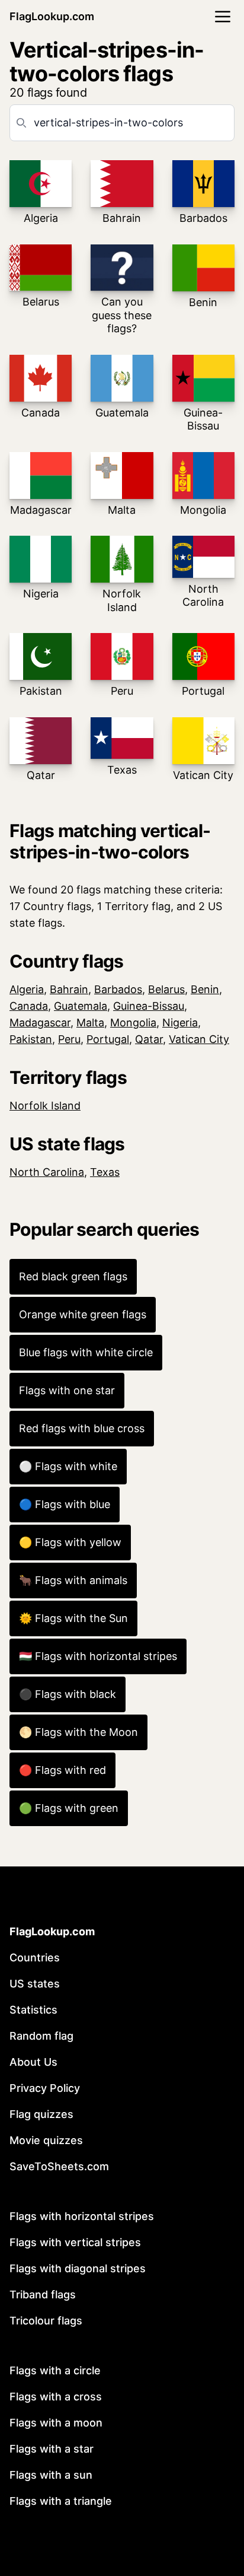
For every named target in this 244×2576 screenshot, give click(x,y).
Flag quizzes (41, 2114)
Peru (69, 1039)
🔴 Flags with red (62, 1770)
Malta (90, 1023)
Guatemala (81, 1006)
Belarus (166, 989)
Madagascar (40, 1023)
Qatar (149, 1039)
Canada (29, 1006)
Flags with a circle (55, 2370)
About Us (33, 2062)
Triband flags (43, 2294)
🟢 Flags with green (69, 1808)
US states (35, 1984)
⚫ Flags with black (68, 1694)
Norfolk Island (45, 1106)
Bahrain (69, 989)
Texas (105, 1172)
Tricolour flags (46, 2321)
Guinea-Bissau (149, 1006)
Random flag (41, 2036)
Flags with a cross (56, 2397)
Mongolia (133, 1023)
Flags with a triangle (61, 2501)
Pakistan (31, 1039)
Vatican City (199, 1039)
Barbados (118, 989)
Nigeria (180, 1023)
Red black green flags (73, 1276)
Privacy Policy (45, 2088)
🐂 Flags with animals (73, 1580)
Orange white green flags (83, 1314)
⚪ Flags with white (68, 1466)
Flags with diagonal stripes (78, 2268)
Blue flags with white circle (86, 1352)
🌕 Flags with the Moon (78, 1732)
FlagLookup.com (52, 16)
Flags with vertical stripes (75, 2242)
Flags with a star (52, 2449)
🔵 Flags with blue (65, 1504)
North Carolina (47, 1172)
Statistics (33, 2010)
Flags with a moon (56, 2423)
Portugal (108, 1039)
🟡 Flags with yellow (70, 1542)
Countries (35, 1958)
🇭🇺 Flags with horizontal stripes (98, 1656)
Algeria (27, 989)
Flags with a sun (51, 2475)
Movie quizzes (46, 2140)
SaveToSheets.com (59, 2166)
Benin (205, 989)
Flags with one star (67, 1390)
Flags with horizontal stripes (82, 2216)
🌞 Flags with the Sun (73, 1618)
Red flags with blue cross (82, 1428)
